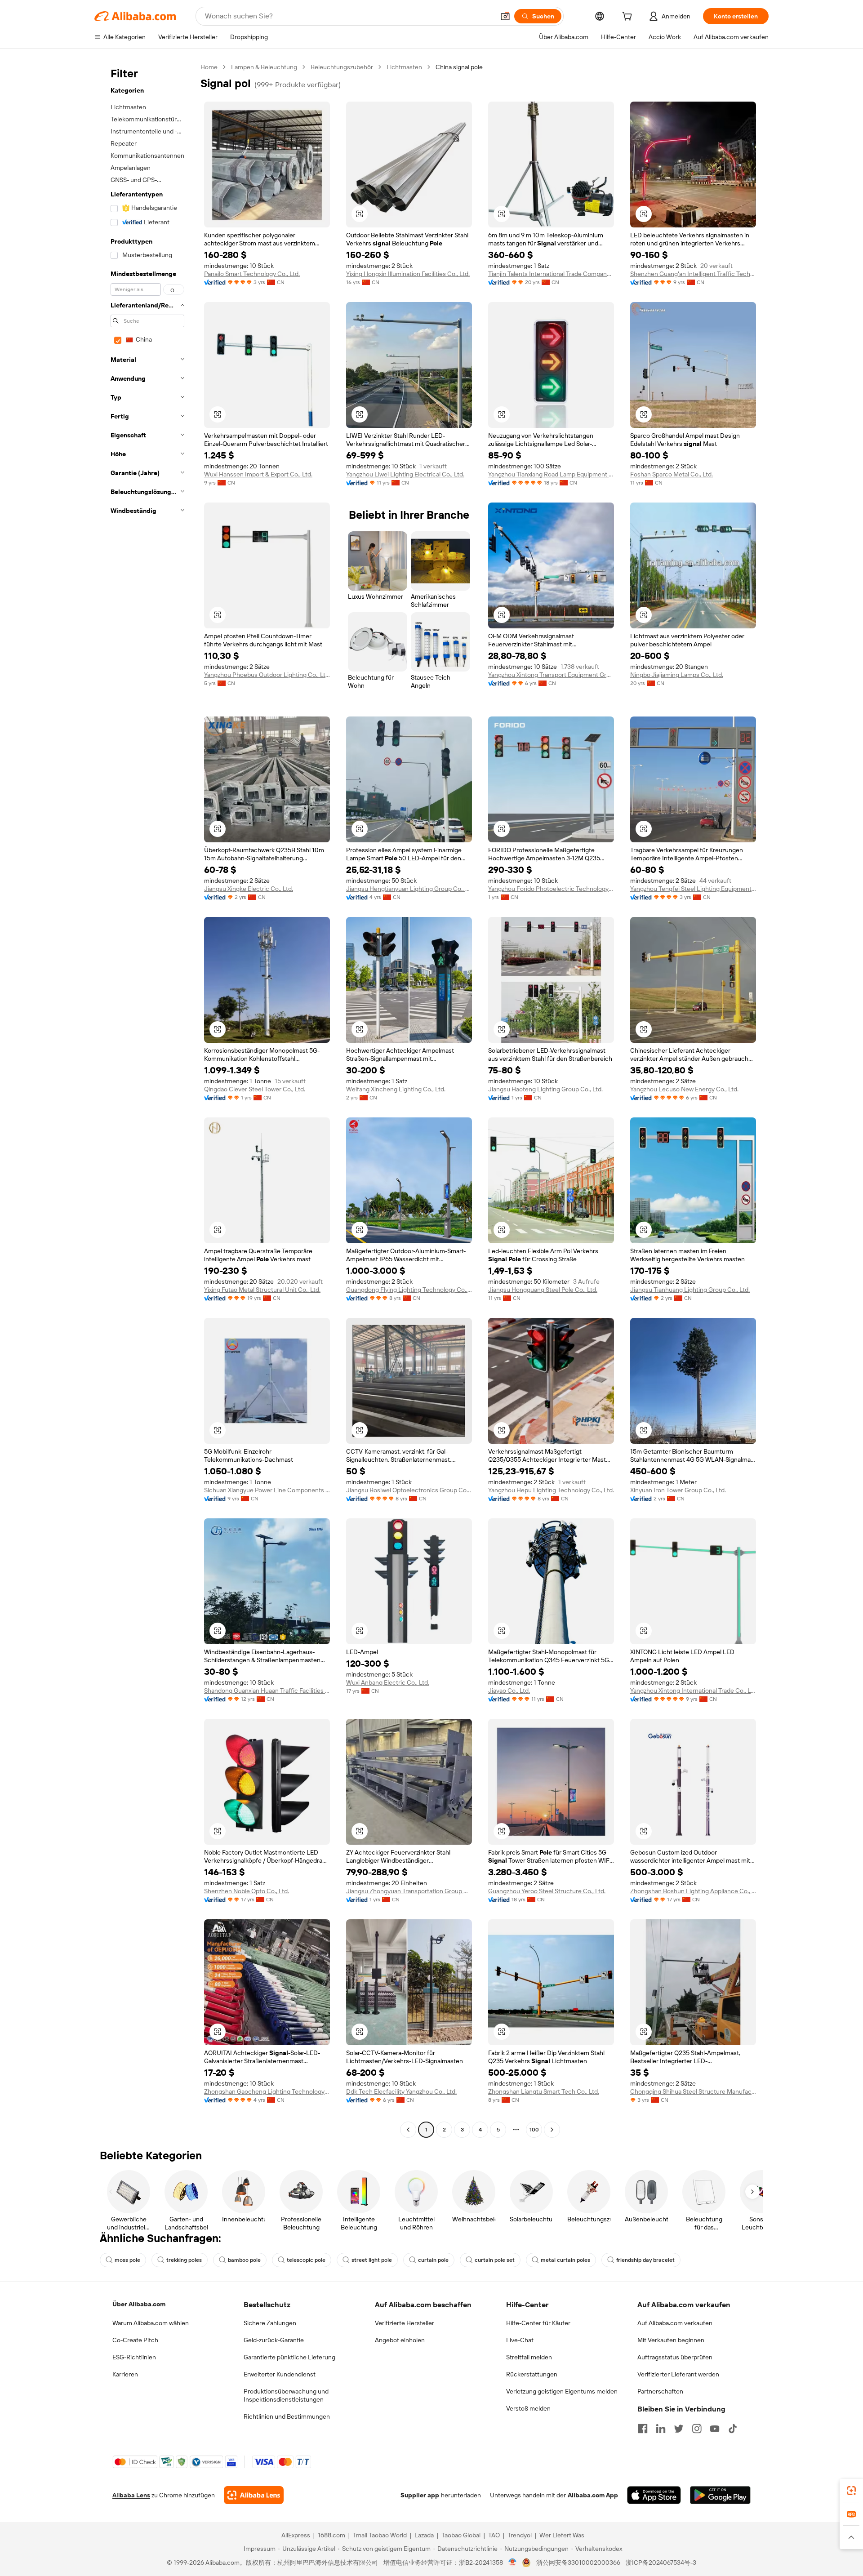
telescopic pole (306, 2260)
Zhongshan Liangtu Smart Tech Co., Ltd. (544, 2091)
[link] (851, 2491)
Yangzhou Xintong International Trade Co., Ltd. (693, 1691)
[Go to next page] (552, 2130)
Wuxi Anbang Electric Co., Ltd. (388, 1682)
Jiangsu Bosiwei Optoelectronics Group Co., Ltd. (409, 1490)
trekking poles (184, 2260)
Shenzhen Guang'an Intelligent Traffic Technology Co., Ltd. (693, 274)
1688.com (331, 2535)
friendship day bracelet (645, 2260)
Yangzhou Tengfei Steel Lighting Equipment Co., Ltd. (693, 889)
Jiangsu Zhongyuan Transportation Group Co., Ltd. (409, 1891)
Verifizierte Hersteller (405, 2323)
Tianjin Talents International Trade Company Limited (551, 274)
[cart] (629, 18)
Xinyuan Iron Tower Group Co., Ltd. (678, 1490)
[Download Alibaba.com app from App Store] (654, 2495)
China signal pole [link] (459, 67)
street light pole (372, 2260)
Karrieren (125, 2374)
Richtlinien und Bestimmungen (287, 2416)
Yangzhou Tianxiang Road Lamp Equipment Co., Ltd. (551, 474)
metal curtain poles (565, 2260)
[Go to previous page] (408, 2130)
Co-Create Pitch (135, 2340)
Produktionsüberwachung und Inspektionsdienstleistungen (286, 2395)
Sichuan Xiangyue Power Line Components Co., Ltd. (267, 1490)
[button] (505, 16)
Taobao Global (461, 2535)
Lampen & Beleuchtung (264, 67)
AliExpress (296, 2535)
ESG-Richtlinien (134, 2357)
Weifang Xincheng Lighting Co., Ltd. (396, 1089)
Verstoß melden (528, 2408)
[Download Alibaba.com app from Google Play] (720, 2495)
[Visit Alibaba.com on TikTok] (733, 2429)
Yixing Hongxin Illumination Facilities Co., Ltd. (408, 274)
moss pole (127, 2260)
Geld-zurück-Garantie (274, 2340)
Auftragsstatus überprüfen (675, 2357)
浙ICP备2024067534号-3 (661, 2563)
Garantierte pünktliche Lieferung (289, 2357)
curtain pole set (495, 2260)
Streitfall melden (529, 2357)
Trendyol (520, 2535)
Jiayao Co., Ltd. (509, 1691)
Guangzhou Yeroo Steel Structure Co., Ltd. (547, 1891)
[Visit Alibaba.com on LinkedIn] (661, 2429)
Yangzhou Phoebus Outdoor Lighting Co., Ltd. (267, 675)
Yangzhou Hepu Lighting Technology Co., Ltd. (551, 1490)
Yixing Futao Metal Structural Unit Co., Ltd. (262, 1290)
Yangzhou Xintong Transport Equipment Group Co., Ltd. (551, 675)
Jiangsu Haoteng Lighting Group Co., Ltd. (545, 1089)
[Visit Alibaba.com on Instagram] (697, 2429)
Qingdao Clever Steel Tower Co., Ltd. (255, 1089)
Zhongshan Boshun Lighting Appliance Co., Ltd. (693, 1891)
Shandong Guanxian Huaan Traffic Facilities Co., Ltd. (267, 1691)
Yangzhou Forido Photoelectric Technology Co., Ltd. (551, 889)
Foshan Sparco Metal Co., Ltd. (672, 474)
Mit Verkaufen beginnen (671, 2340)
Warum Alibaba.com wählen (151, 2323)
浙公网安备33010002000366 (578, 2563)
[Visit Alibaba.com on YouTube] (715, 2429)
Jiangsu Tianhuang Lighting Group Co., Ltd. (690, 1290)
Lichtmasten (404, 67)
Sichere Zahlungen (270, 2323)
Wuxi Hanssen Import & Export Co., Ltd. (258, 474)
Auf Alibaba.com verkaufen (675, 2323)
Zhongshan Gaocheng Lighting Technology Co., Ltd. (267, 2091)
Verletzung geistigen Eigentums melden (562, 2391)
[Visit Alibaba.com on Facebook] (643, 2429)
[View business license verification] (513, 2563)
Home (209, 67)
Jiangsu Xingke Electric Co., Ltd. (249, 889)
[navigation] (145, 1099)
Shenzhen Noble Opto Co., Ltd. (247, 1891)
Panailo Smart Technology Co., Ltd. (252, 274)
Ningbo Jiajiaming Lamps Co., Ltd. (677, 675)
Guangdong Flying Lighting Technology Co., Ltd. (409, 1290)
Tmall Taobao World (380, 2535)
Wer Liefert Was (562, 2535)
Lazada (424, 2535)
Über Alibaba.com (139, 2304)
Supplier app (420, 2495)
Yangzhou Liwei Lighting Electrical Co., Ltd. (405, 474)
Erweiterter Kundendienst (280, 2374)
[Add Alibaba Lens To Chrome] (254, 2495)
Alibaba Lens (131, 2495)
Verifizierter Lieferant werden (678, 2374)
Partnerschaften (660, 2391)
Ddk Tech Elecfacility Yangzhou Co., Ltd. (401, 2091)
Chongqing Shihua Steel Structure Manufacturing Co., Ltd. (693, 2091)
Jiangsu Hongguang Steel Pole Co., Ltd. (543, 1290)
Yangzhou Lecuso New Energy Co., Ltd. (684, 1089)
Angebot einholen (400, 2340)
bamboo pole (244, 2260)
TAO (494, 2535)
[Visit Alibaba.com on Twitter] (679, 2429)
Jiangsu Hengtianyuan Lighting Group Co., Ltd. (409, 889)
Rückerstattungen (532, 2374)
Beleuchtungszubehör (342, 67)
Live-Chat (520, 2340)
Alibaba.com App (593, 2495)
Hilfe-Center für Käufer (538, 2323)
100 (534, 2130)
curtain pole (433, 2260)
